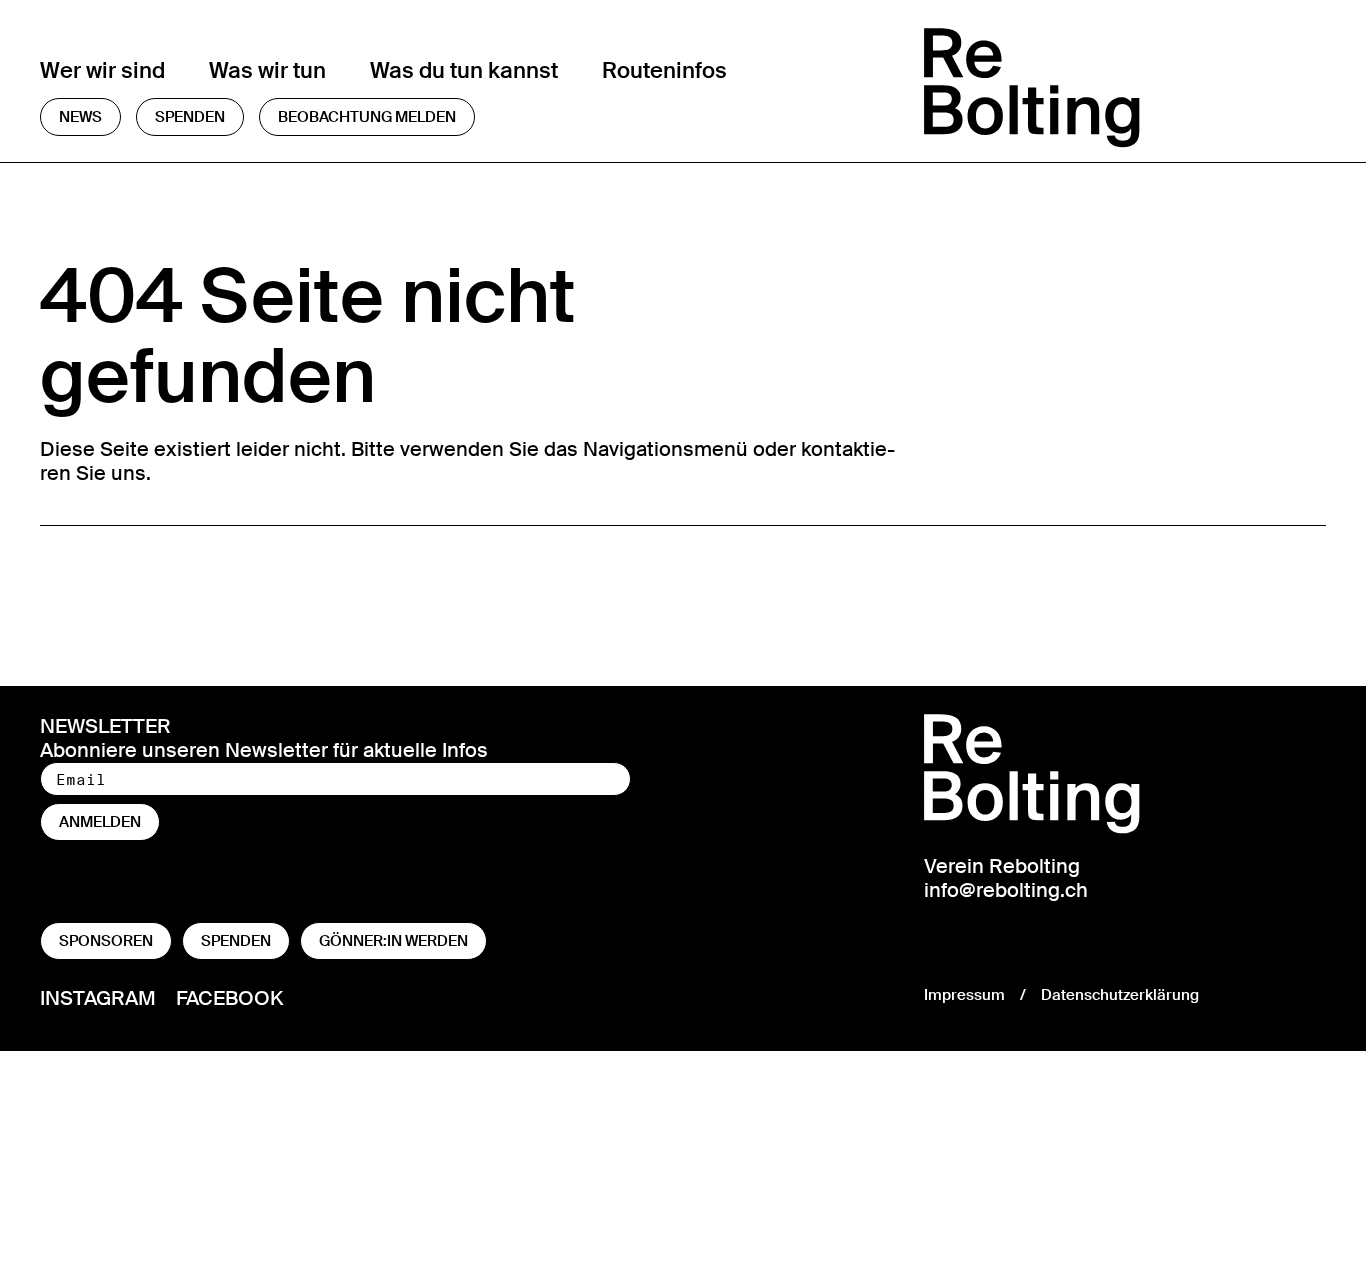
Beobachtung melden (367, 117)
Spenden (190, 117)
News (80, 117)
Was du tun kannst (464, 70)
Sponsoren (106, 941)
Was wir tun (267, 70)
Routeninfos (664, 70)
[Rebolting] (1125, 88)
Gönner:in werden (393, 941)
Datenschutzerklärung (1120, 995)
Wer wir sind (102, 70)
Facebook (229, 997)
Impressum (964, 995)
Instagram (98, 997)
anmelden (100, 822)
